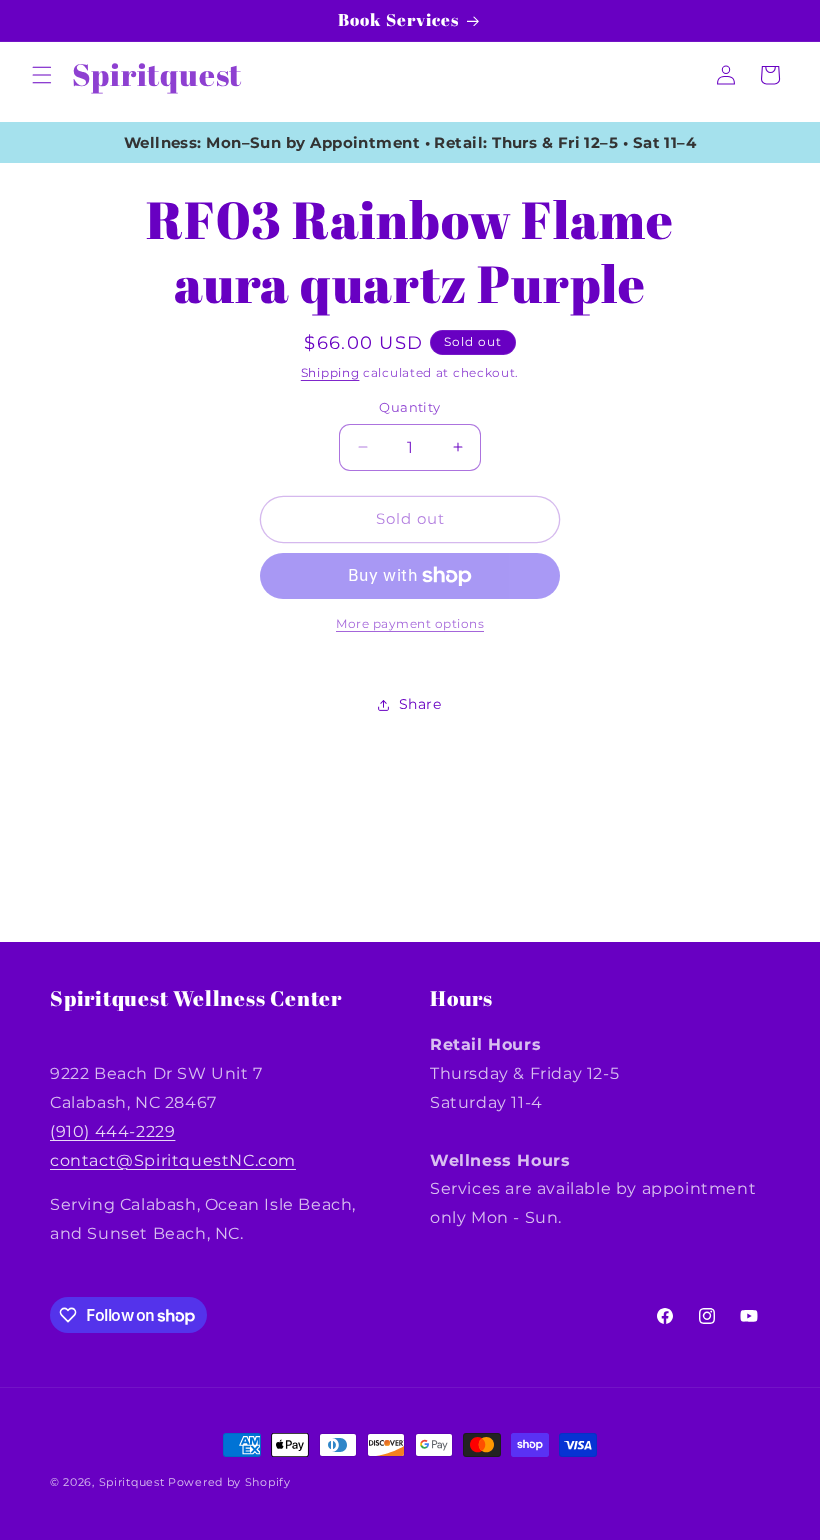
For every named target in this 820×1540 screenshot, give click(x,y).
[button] (42, 75)
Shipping (330, 372)
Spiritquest (132, 1482)
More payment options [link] (410, 623)
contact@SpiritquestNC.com (173, 1160)
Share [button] (420, 704)
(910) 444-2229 (112, 1131)
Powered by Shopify (229, 1482)
